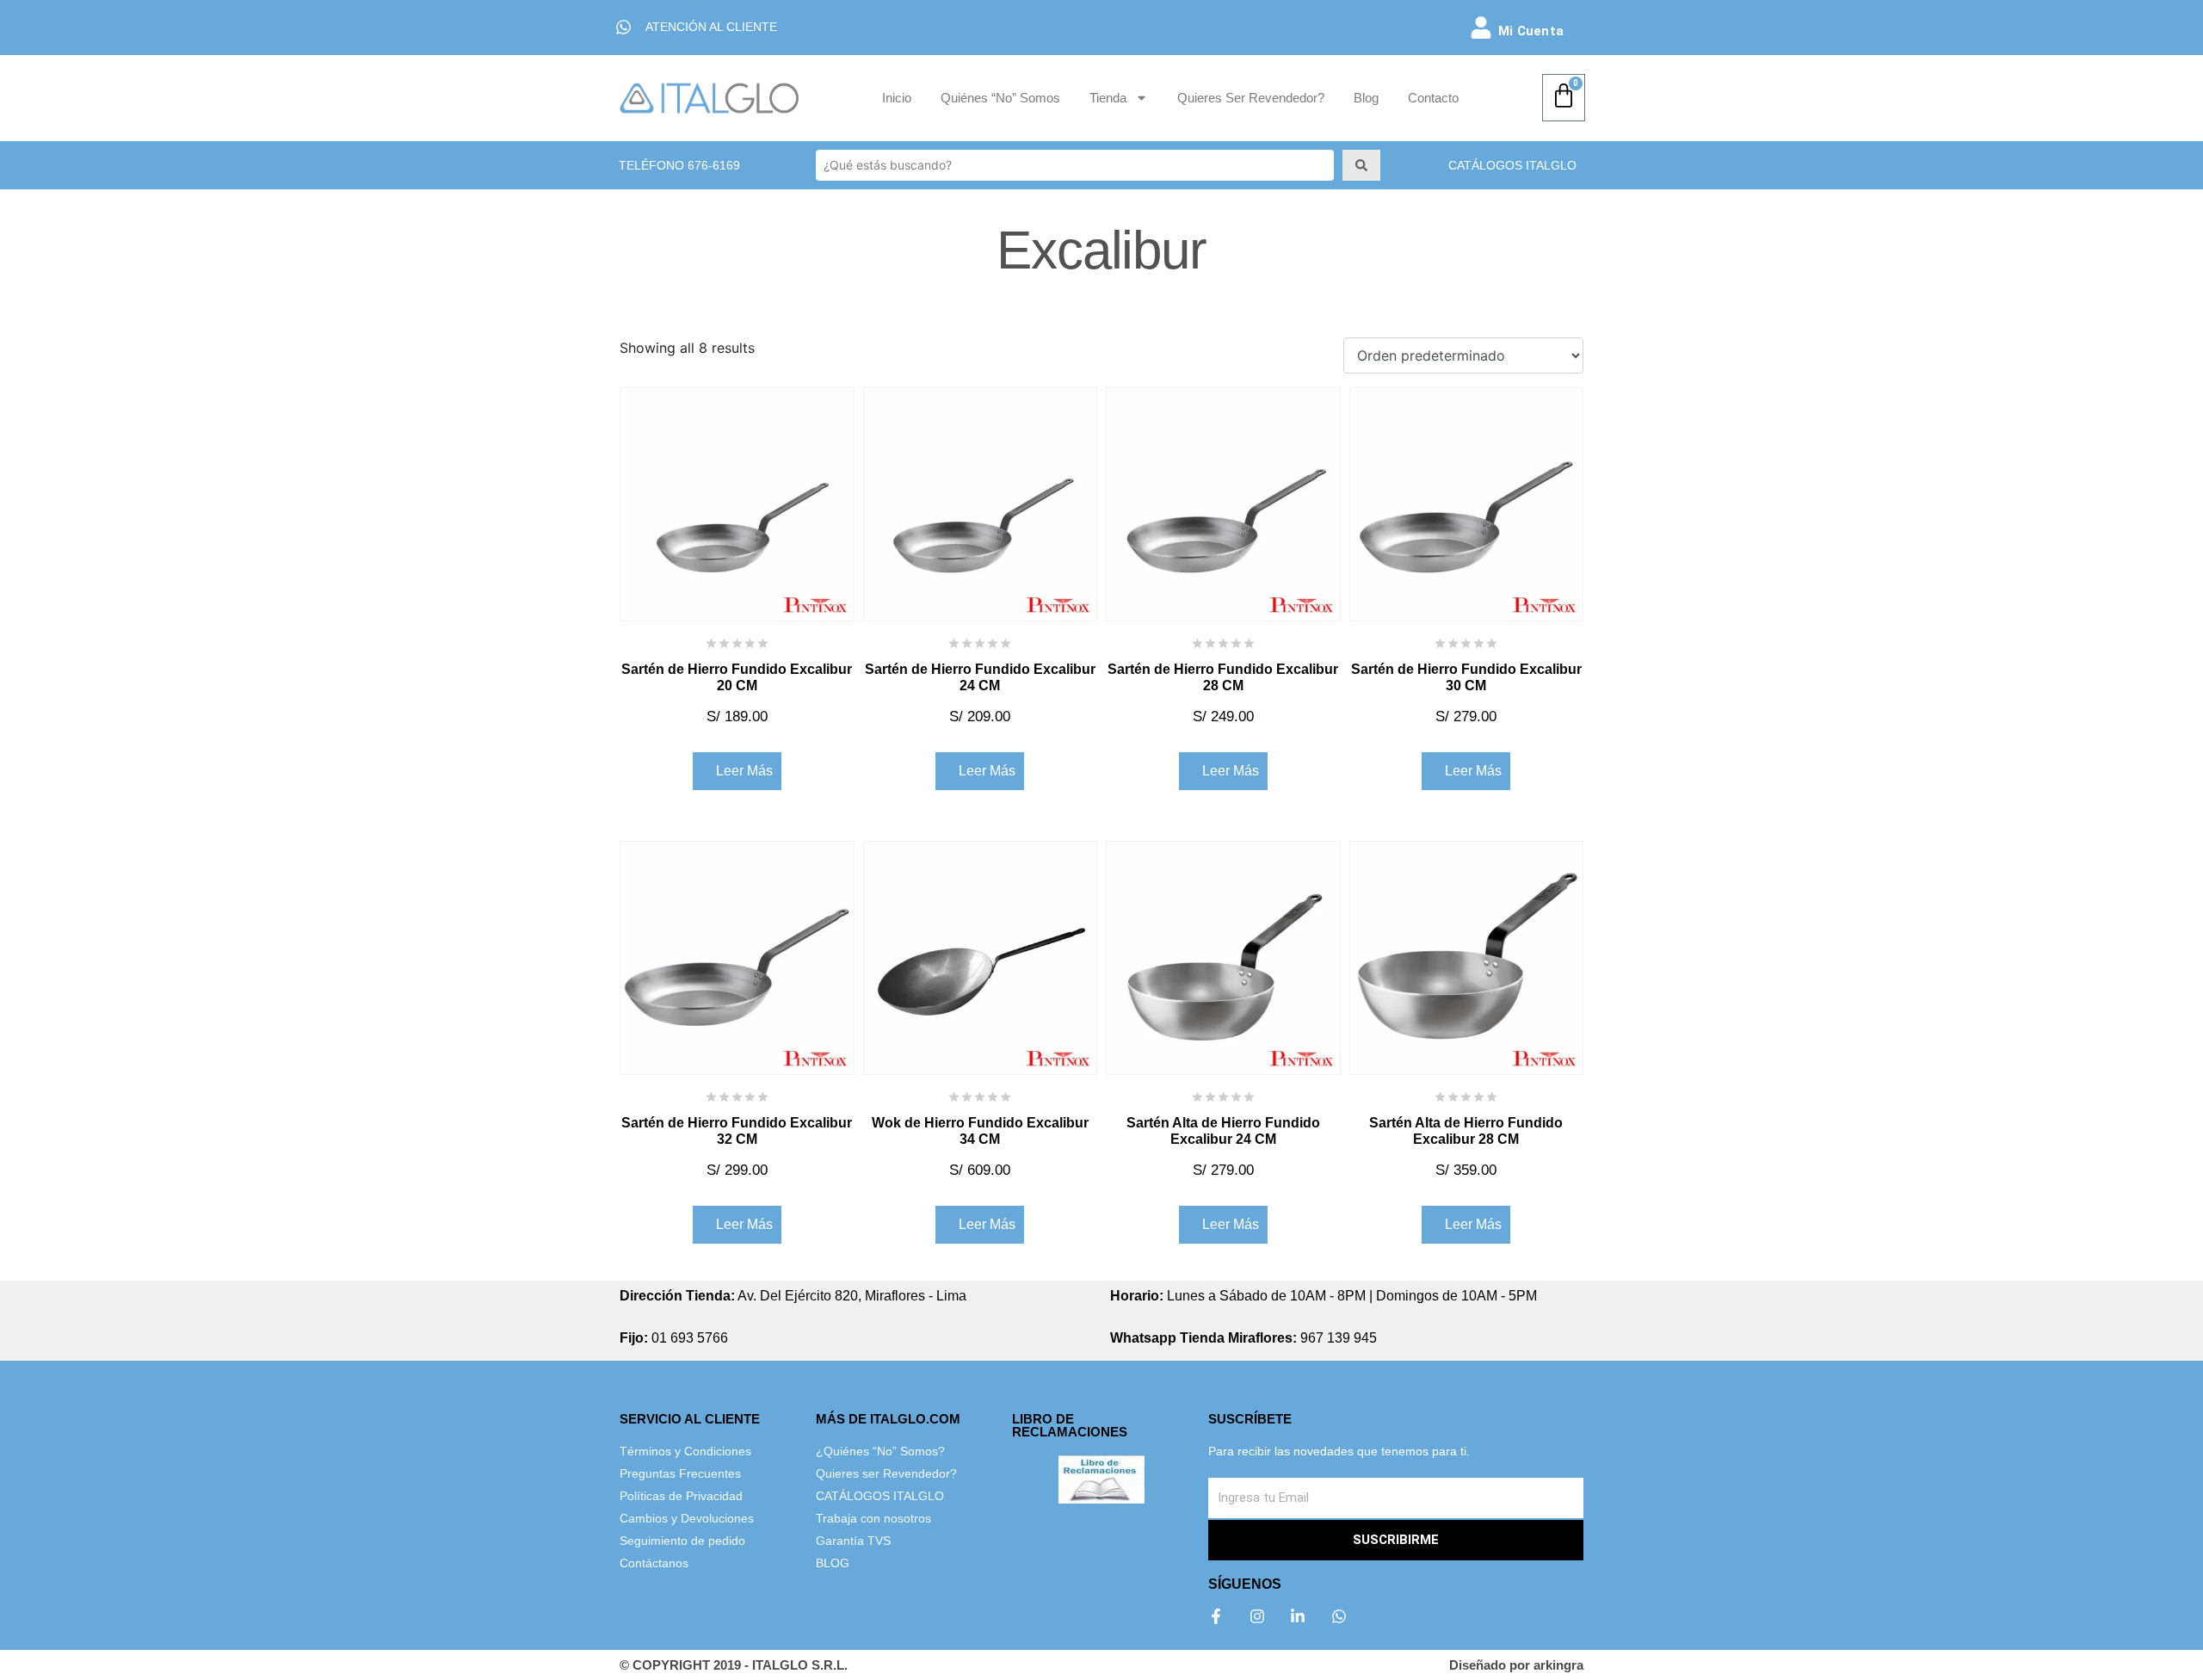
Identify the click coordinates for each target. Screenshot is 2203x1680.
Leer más (744, 771)
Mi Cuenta (1531, 31)
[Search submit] (1361, 165)
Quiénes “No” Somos (1000, 98)
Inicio (897, 98)
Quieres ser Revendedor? (1251, 98)
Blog (1366, 98)
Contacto (1433, 98)
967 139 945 (1243, 1338)
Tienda (1108, 98)
